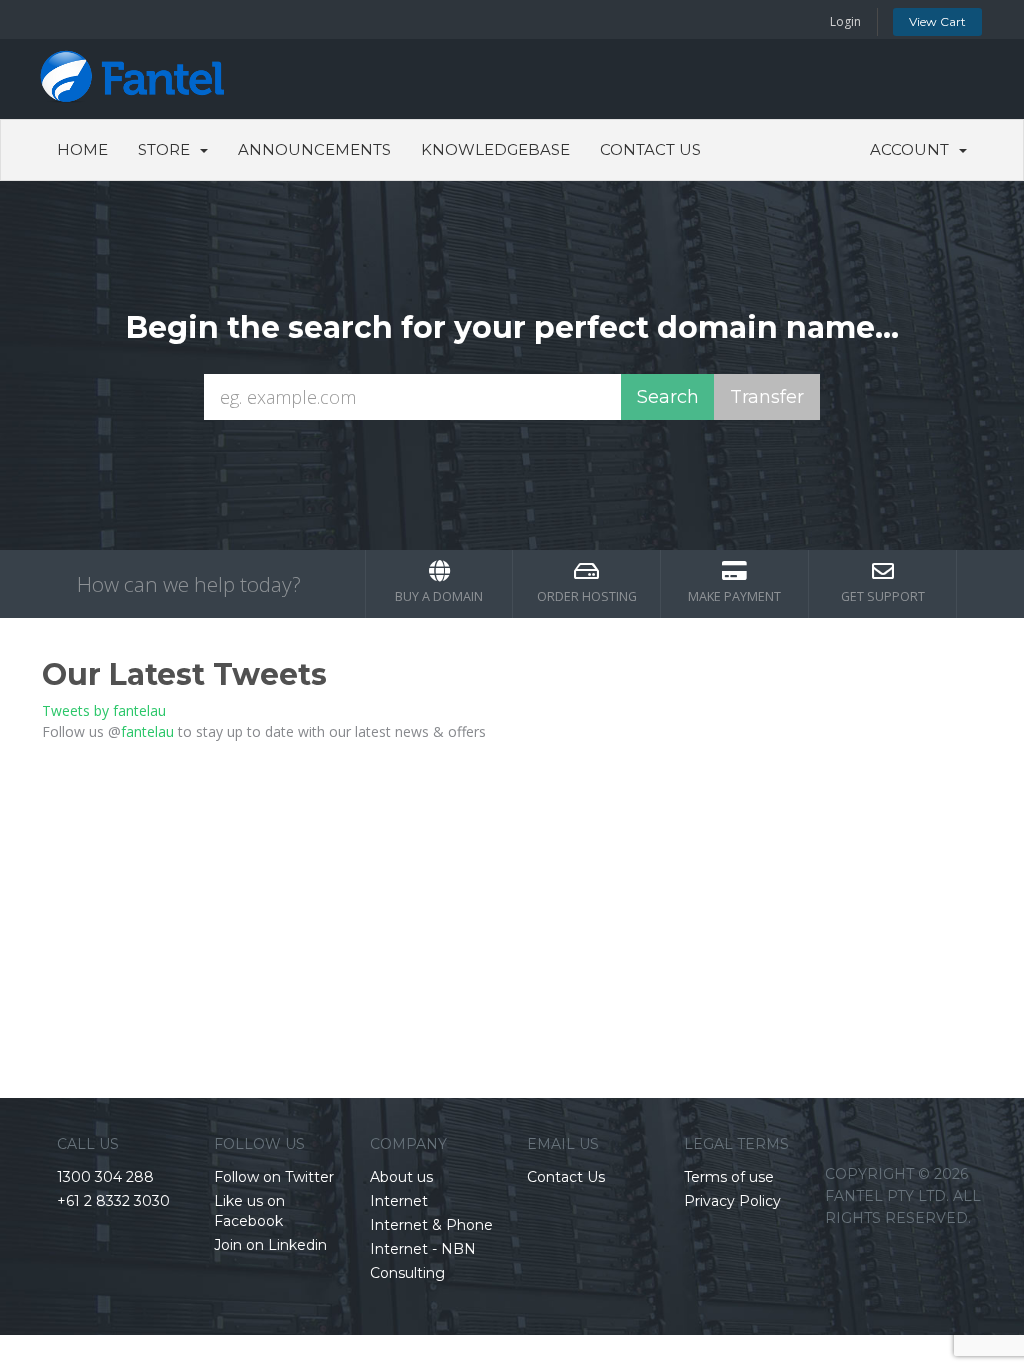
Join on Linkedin (270, 1245)
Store (168, 149)
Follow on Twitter (274, 1177)
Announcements (314, 149)
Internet (399, 1201)
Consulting (407, 1273)
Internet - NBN (423, 1249)
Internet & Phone (431, 1225)
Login (845, 21)
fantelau (147, 731)
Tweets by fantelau (104, 710)
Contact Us (650, 149)
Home (82, 149)
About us (401, 1177)
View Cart (937, 21)
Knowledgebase (495, 149)
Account (913, 149)
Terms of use (729, 1177)
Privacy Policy (732, 1201)
